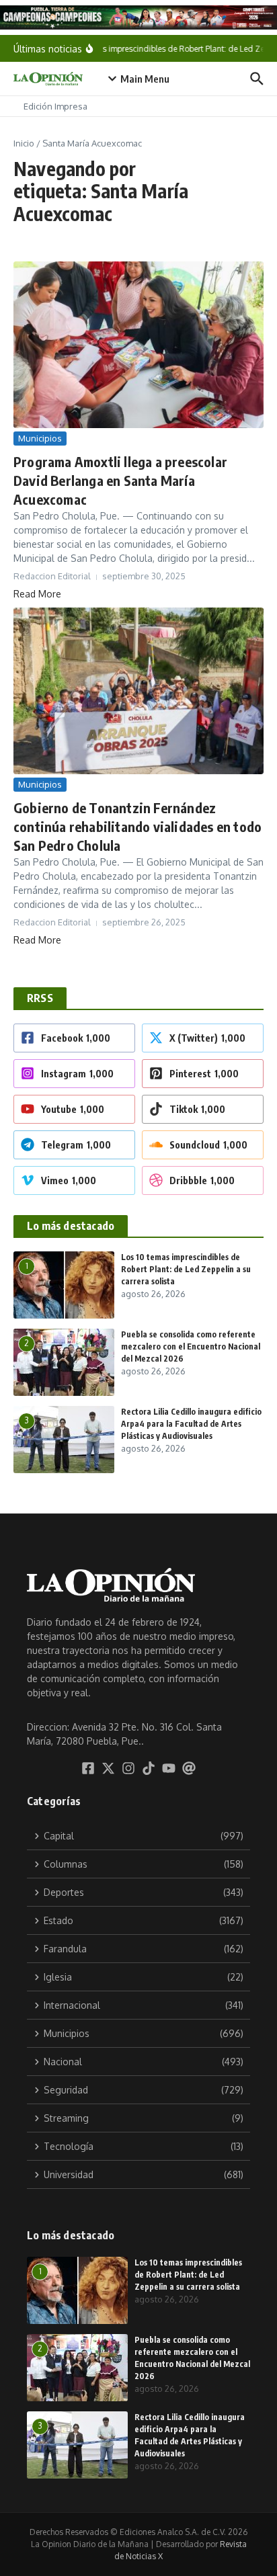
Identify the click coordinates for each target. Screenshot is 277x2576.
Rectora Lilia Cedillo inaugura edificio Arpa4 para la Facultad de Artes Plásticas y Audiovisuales (191, 1424)
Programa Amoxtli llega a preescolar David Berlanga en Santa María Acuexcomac (120, 480)
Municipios (40, 438)
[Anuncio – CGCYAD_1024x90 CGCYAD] (138, 17)
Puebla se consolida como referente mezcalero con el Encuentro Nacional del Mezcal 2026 (191, 1346)
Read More (37, 594)
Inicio (24, 143)
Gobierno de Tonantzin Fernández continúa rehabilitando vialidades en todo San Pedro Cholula (137, 826)
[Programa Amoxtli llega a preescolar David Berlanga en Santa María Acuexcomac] (138, 345)
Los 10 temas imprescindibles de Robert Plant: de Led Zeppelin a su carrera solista (186, 1269)
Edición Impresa (55, 106)
